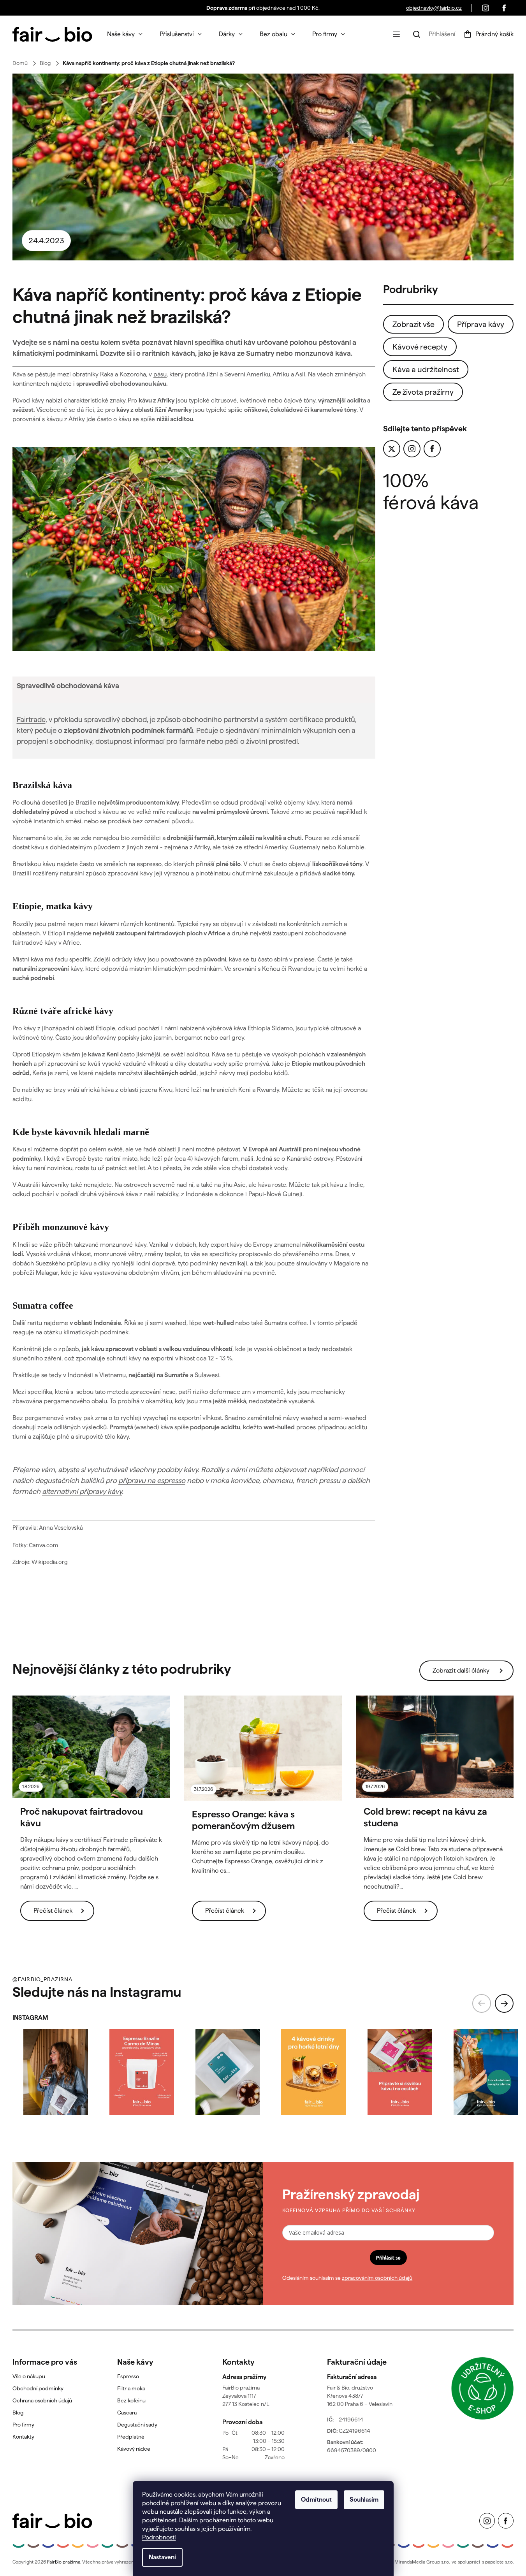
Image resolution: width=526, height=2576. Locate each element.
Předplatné (131, 2437)
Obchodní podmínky (38, 2388)
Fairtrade (31, 720)
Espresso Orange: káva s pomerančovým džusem (243, 1820)
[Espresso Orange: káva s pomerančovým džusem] (263, 1748)
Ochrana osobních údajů (42, 2400)
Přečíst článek (53, 1911)
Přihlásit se (388, 2258)
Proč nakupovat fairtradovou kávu (82, 1817)
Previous (482, 2003)
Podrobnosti (159, 2537)
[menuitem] (125, 34)
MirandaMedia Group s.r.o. (422, 2562)
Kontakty (23, 2437)
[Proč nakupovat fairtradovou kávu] (91, 1747)
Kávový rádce (134, 2449)
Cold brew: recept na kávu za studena (425, 1817)
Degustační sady (137, 2425)
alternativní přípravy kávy (82, 1491)
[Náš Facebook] (504, 8)
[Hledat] (417, 34)
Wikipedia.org (50, 1562)
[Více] (396, 34)
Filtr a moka (131, 2388)
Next (504, 2003)
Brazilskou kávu (34, 864)
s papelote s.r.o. (498, 2562)
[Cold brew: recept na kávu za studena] (435, 1747)
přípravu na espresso (152, 1480)
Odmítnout (316, 2500)
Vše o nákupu (29, 2376)
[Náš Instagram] (486, 8)
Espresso (128, 2376)
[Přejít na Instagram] (412, 449)
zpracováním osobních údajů (377, 2278)
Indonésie (199, 1194)
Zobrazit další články (461, 1670)
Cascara (127, 2413)
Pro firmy (23, 2425)
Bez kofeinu (131, 2400)
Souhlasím (364, 2500)
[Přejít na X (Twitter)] (392, 449)
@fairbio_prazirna (42, 1979)
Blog (18, 2413)
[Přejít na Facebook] (432, 449)
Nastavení (162, 2557)
